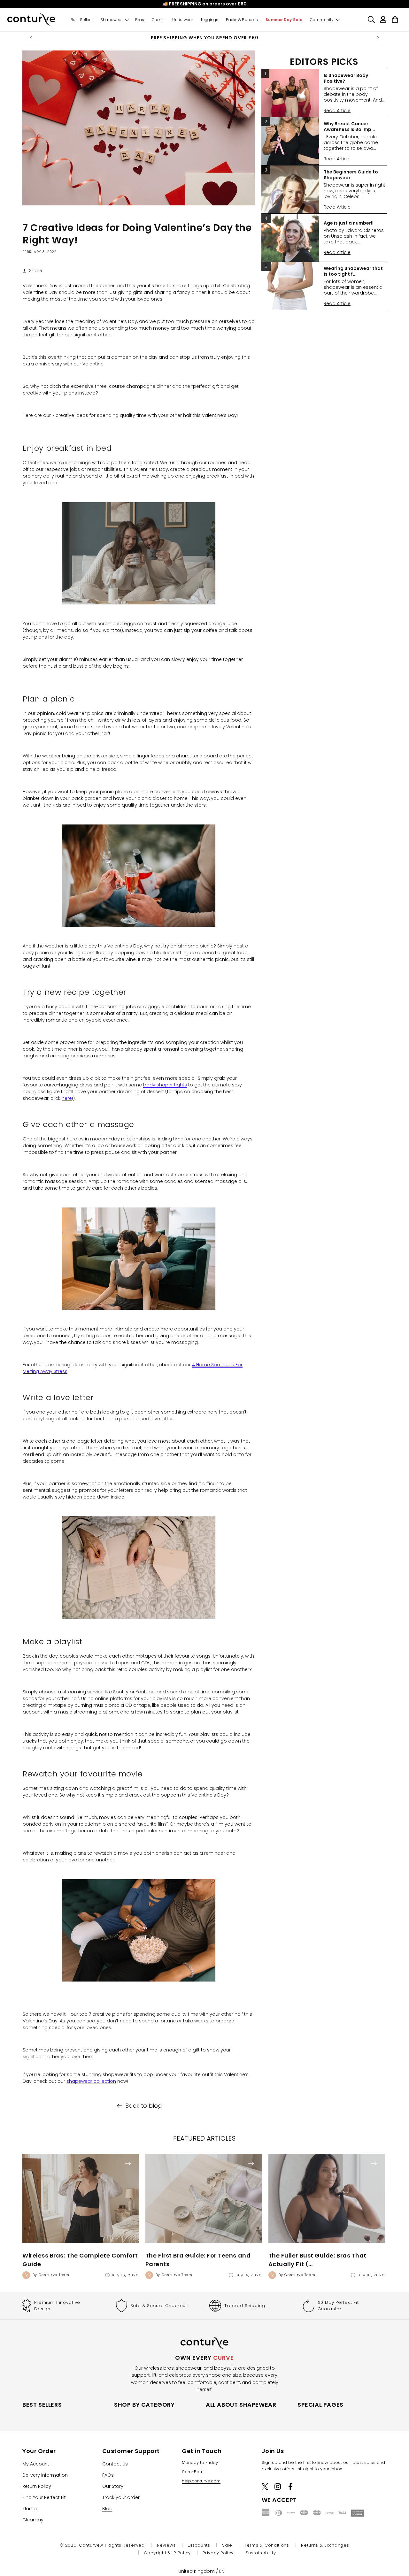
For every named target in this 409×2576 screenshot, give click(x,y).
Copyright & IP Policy (167, 2553)
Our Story (113, 2486)
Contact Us (115, 2464)
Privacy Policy (218, 2553)
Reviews (166, 2545)
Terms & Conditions (267, 2545)
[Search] (371, 19)
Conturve (89, 2545)
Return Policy (37, 2486)
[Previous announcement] (31, 38)
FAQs (108, 2475)
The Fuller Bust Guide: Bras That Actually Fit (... (317, 2260)
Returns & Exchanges (325, 2545)
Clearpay (33, 2520)
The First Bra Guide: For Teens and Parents (198, 2260)
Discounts (199, 2545)
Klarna (30, 2509)
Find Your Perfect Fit (44, 2497)
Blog (107, 2509)
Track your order (121, 2497)
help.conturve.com (201, 2481)
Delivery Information (45, 2475)
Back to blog (144, 2106)
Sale (227, 2545)
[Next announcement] (378, 38)
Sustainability (261, 2553)
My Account (36, 2464)
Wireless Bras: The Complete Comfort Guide (80, 2260)
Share (36, 271)
